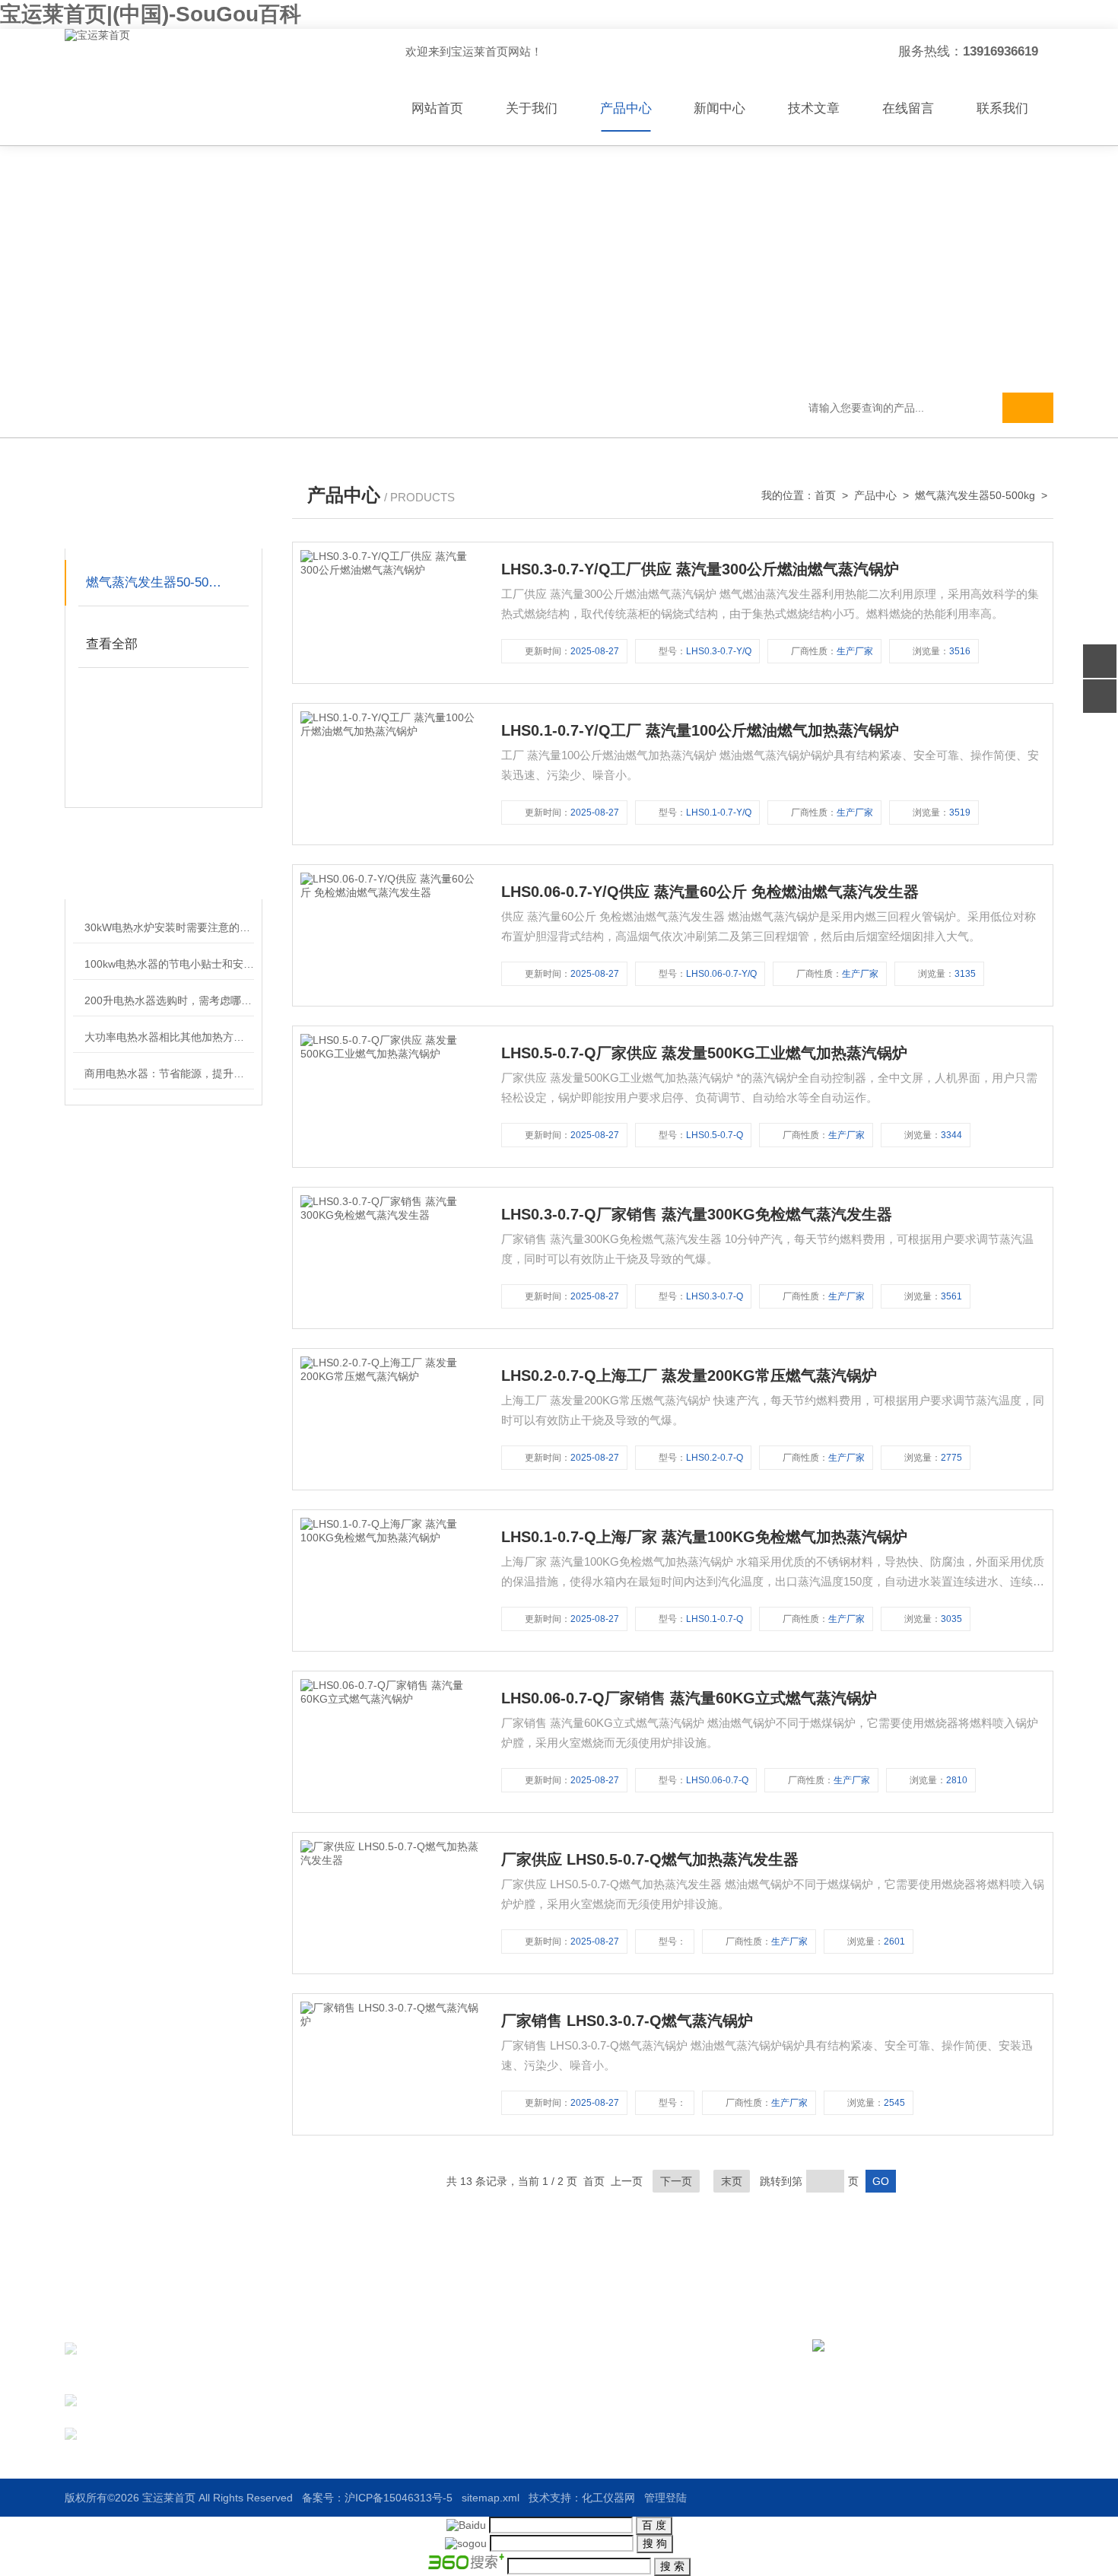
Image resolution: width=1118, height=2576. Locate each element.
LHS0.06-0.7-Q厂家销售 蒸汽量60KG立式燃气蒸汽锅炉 (689, 1698)
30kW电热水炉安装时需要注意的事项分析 (169, 927)
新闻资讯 (599, 2377)
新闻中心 (719, 108)
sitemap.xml (491, 2498)
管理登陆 (665, 2498)
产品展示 (470, 2377)
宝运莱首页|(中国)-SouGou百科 (151, 14)
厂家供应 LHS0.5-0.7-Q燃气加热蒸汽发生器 (650, 1859)
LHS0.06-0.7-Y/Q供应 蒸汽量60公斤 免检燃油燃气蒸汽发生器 (710, 892)
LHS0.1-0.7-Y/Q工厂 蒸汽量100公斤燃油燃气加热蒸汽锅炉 (700, 730)
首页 (825, 495)
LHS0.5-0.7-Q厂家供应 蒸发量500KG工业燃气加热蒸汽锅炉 (704, 1053)
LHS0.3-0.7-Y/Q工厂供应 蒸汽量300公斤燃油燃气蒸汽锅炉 (700, 569)
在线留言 (908, 108)
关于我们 (532, 108)
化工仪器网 (608, 2498)
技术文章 (814, 108)
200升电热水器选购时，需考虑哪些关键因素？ (169, 1000)
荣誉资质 (599, 2405)
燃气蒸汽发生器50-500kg (157, 582)
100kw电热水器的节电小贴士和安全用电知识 (169, 964)
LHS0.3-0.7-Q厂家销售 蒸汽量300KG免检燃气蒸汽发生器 (697, 1214)
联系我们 (1002, 108)
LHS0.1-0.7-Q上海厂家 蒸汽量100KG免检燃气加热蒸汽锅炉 (704, 1537)
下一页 (676, 2181)
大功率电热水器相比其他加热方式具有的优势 (169, 1037)
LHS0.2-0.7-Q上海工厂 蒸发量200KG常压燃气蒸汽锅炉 (689, 1375)
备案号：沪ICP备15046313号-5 (377, 2498)
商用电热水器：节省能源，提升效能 (169, 1073)
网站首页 (437, 108)
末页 (732, 2181)
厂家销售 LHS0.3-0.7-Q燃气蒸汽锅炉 (627, 2021)
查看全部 (112, 644)
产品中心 (626, 108)
